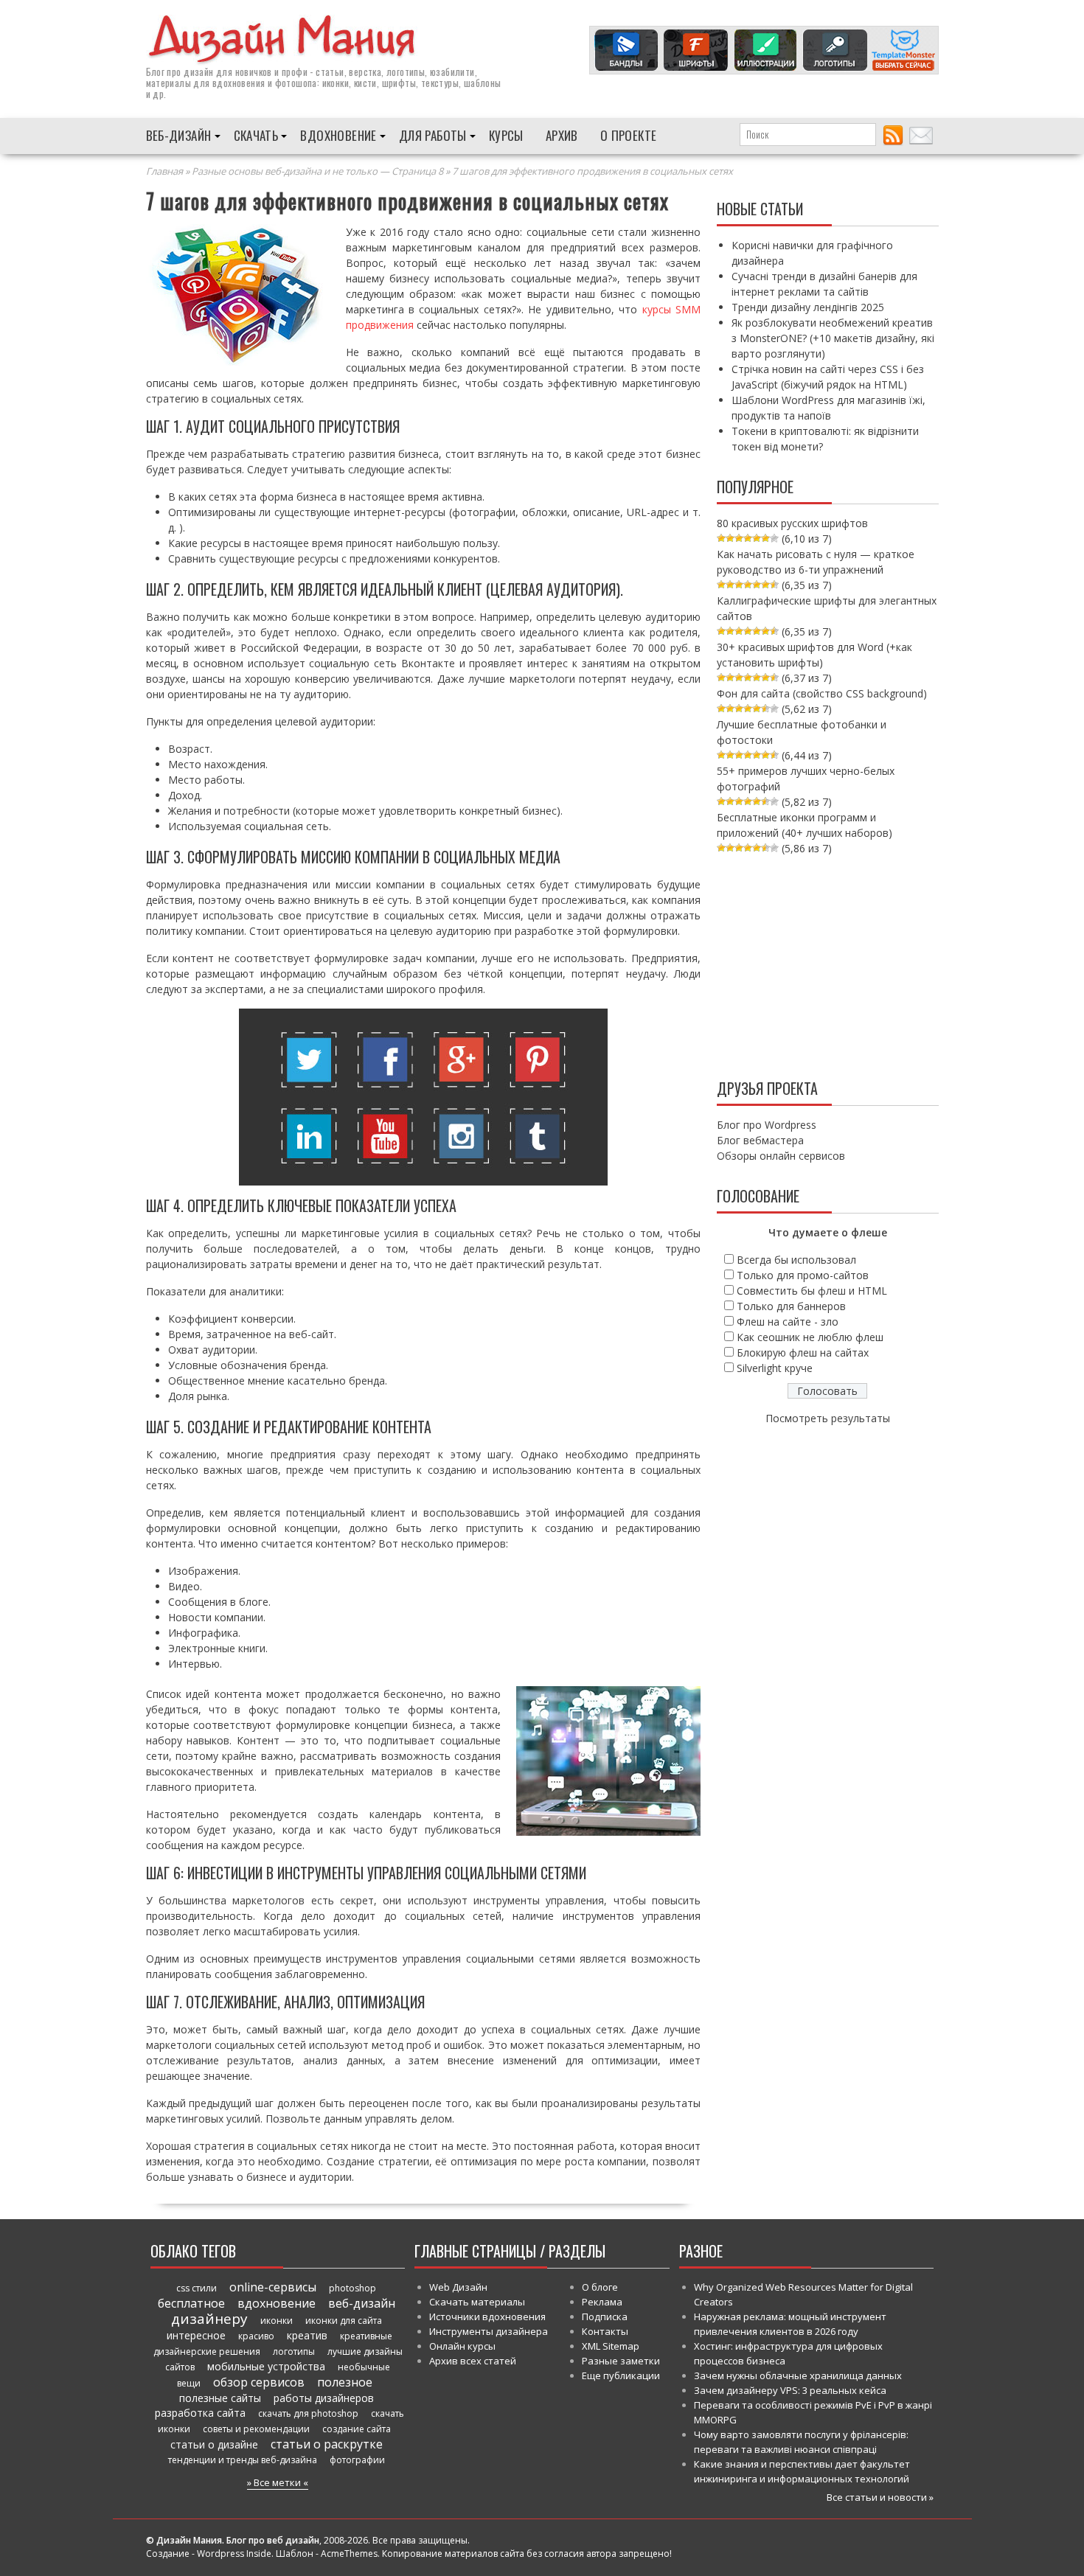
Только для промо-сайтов (803, 1275)
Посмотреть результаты (828, 1418)
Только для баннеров (791, 1306)
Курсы (506, 135)
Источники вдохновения (487, 2316)
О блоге (600, 2287)
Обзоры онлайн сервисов (781, 1156)
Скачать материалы (477, 2302)
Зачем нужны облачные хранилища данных (798, 2375)
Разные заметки (621, 2361)
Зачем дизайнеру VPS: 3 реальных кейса (790, 2390)
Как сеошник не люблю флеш (810, 1337)
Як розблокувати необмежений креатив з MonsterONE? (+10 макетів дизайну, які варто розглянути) (833, 338)
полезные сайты (220, 2398)
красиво (256, 2336)
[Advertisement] (828, 964)
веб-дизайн (362, 2303)
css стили (197, 2288)
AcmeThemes (349, 2554)
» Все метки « (278, 2482)
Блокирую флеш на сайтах (803, 1353)
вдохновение (277, 2303)
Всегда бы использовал (796, 1260)
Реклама (602, 2302)
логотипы (294, 2352)
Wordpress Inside (234, 2554)
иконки (277, 2321)
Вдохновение (338, 135)
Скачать (256, 135)
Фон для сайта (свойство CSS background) (822, 693)
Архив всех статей (473, 2361)
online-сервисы (273, 2287)
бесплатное (191, 2303)
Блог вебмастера (760, 1140)
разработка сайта (200, 2413)
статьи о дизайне (214, 2444)
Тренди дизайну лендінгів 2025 (808, 307)
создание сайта (357, 2429)
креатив (307, 2335)
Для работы (433, 135)
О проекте (629, 135)
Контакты (605, 2331)
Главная (164, 171)
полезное (345, 2382)
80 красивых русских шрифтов (792, 523)
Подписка (605, 2316)
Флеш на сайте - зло (788, 1322)
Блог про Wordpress (767, 1125)
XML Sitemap (611, 2346)
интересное (196, 2335)
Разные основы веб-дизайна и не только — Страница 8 (317, 171)
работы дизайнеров (324, 2398)
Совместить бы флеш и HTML (812, 1291)
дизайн (198, 72)
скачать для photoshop (308, 2413)
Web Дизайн (458, 2287)
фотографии (357, 2460)
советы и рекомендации (256, 2429)
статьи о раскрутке (327, 2444)
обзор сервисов (259, 2382)
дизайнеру (209, 2319)
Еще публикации (621, 2375)
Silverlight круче (775, 1368)
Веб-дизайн (179, 135)
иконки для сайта (344, 2321)
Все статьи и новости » (880, 2497)
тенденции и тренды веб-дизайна (243, 2460)
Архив (562, 135)
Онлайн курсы (462, 2346)
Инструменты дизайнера (489, 2331)
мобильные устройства (266, 2366)
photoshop (352, 2288)
